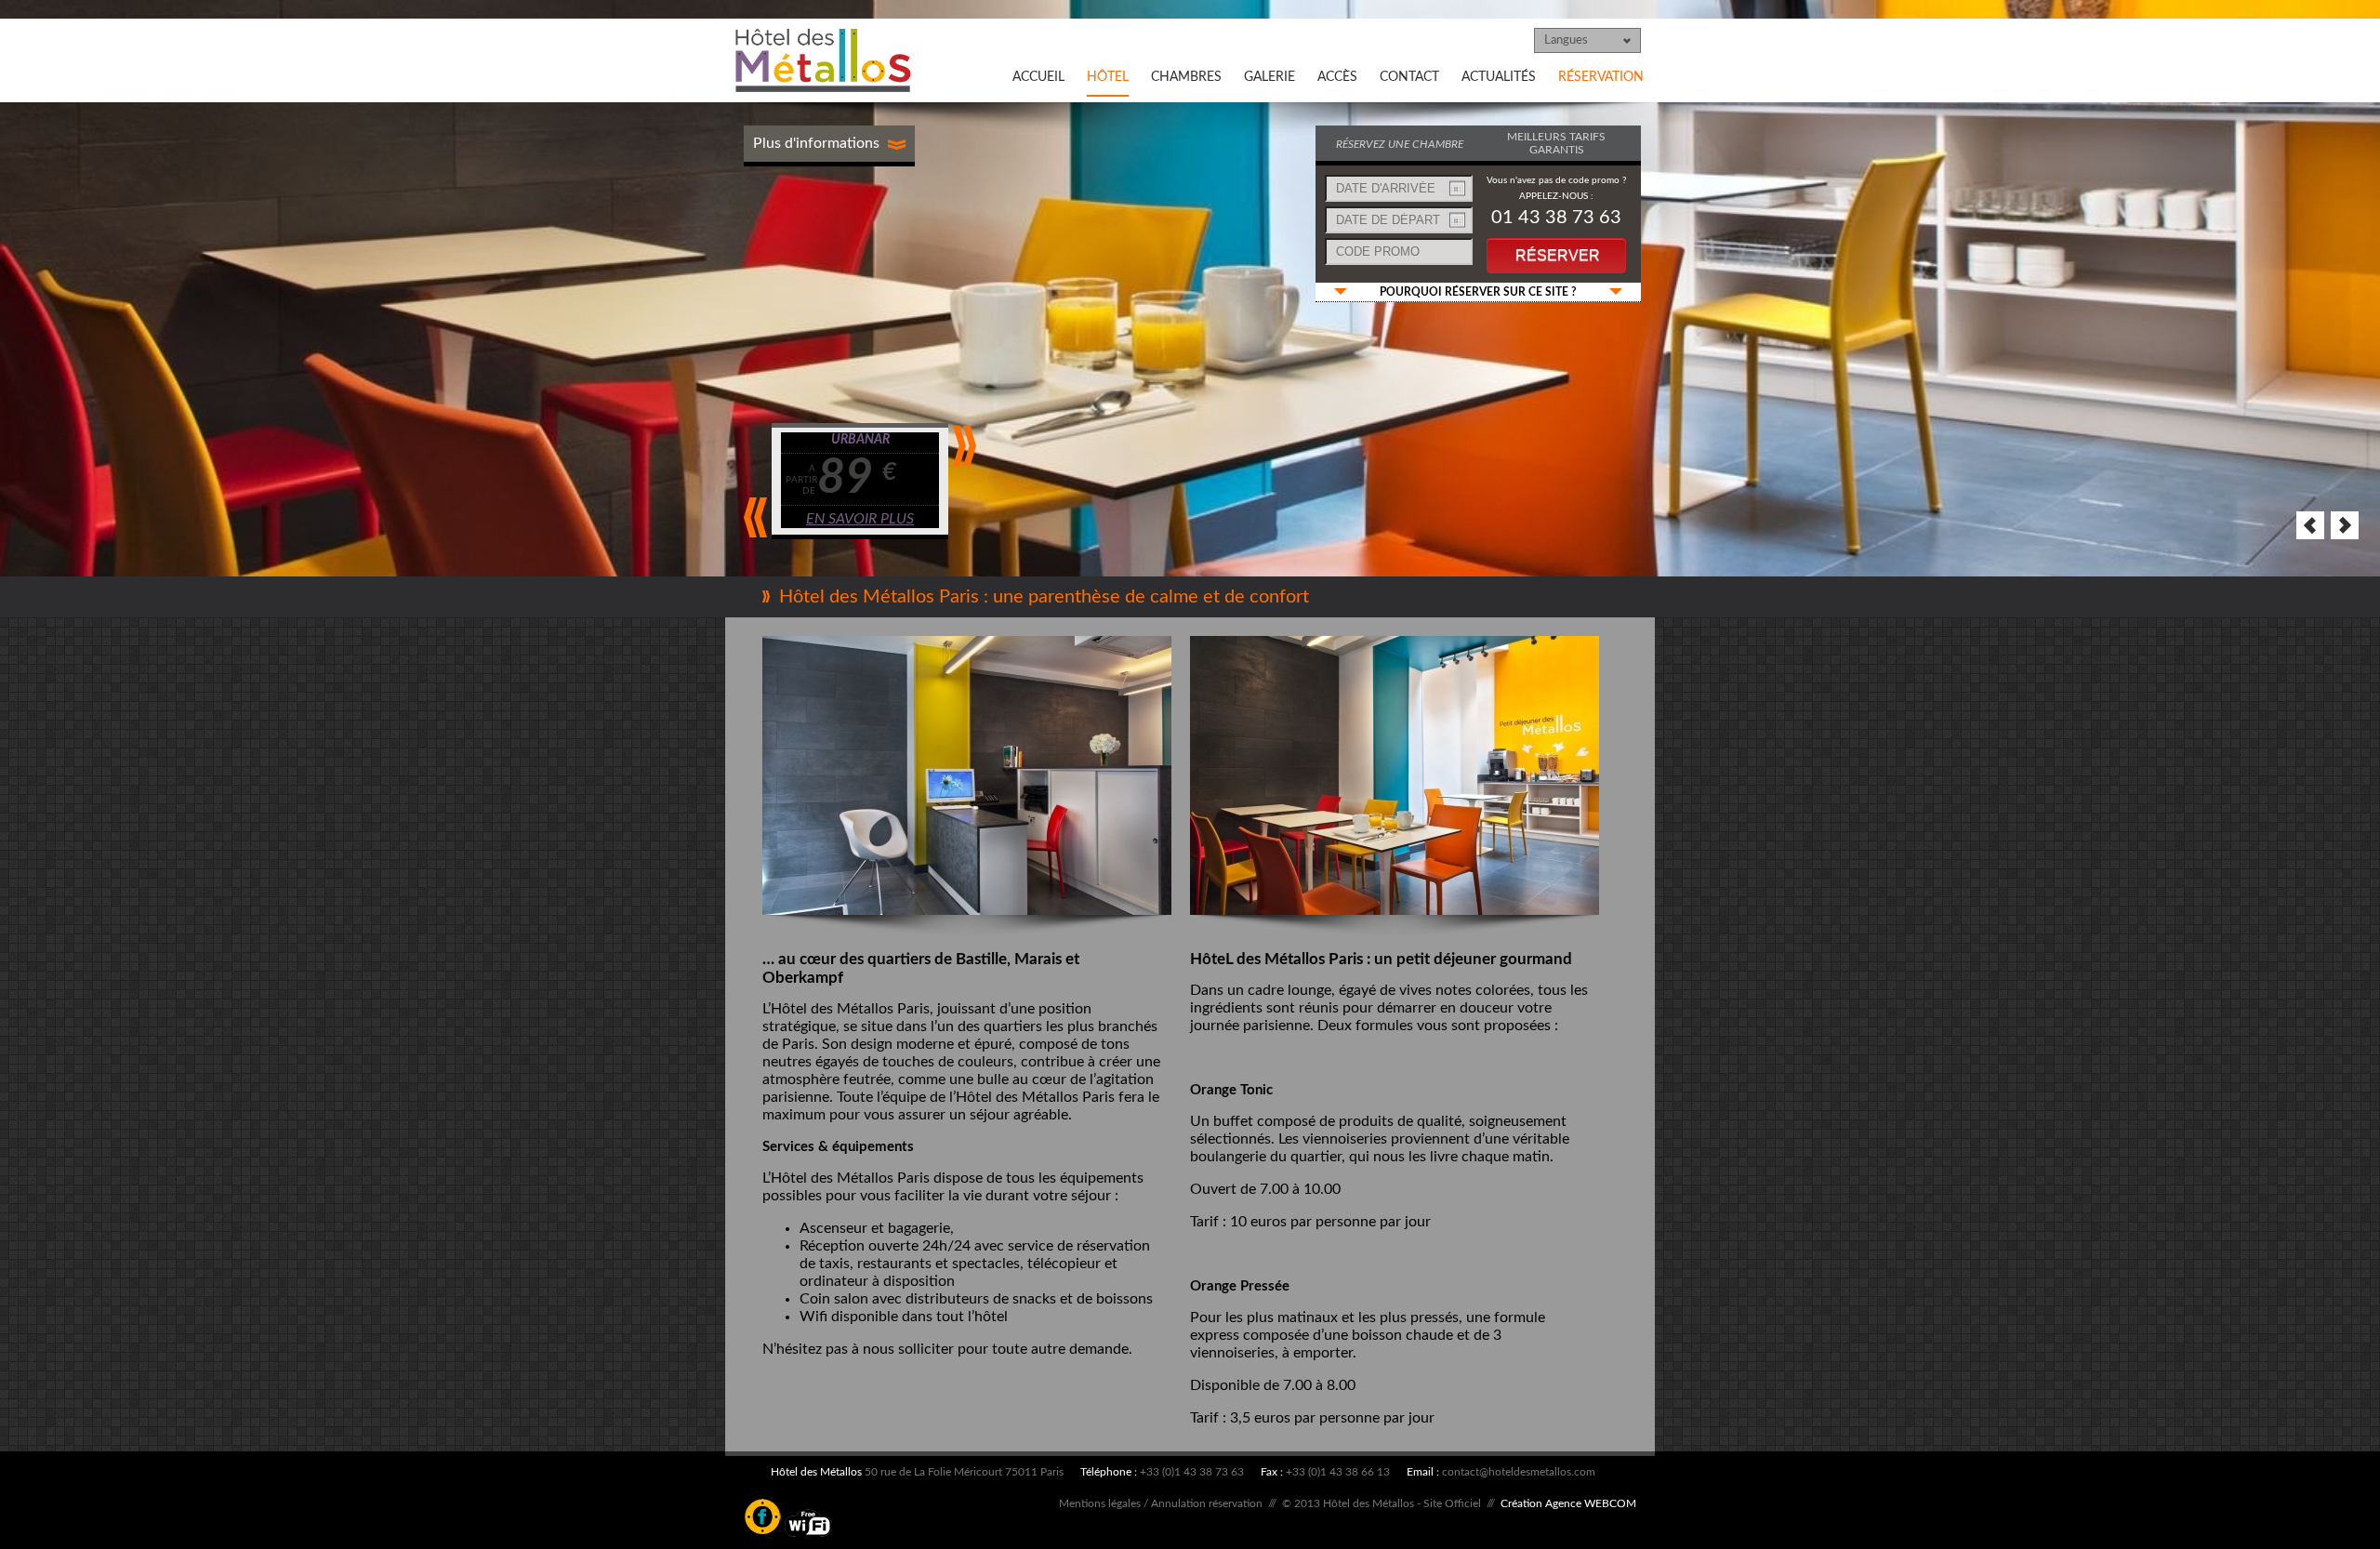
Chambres (1186, 77)
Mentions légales (1100, 1503)
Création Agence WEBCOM (1568, 1503)
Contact (1409, 77)
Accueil (1038, 77)
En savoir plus (864, 519)
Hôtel (1108, 77)
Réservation (1601, 77)
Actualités (1499, 77)
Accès (1337, 77)
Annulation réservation (1207, 1503)
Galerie (1269, 77)
